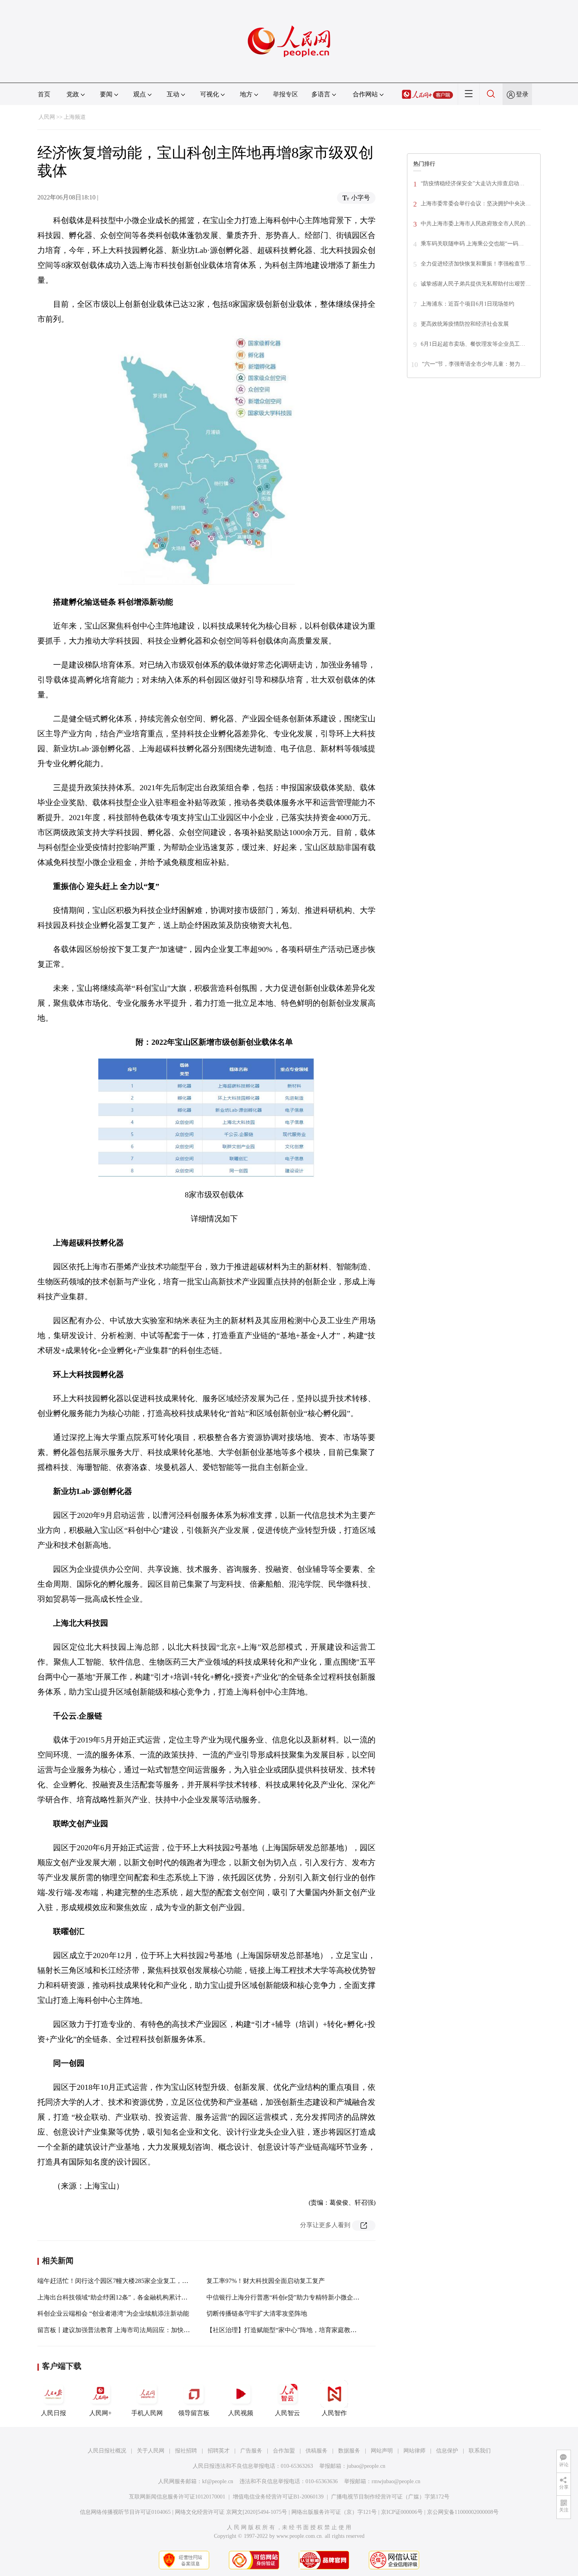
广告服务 (251, 2451)
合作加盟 (284, 2451)
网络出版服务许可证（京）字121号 (334, 2512)
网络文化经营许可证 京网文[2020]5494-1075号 (231, 2512)
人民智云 (287, 2413)
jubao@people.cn (366, 2466)
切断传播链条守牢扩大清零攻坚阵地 (257, 2313)
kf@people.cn (218, 2481)
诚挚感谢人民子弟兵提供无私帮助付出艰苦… (476, 284)
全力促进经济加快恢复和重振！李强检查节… (476, 264)
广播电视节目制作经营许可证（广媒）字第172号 (390, 2497)
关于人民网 (151, 2451)
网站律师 (414, 2451)
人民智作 (334, 2413)
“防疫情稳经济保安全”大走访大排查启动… (473, 183)
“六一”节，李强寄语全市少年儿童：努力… (474, 364)
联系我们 (480, 2451)
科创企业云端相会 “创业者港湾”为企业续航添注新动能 (113, 2313)
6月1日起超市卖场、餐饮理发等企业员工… (473, 344)
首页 (44, 94)
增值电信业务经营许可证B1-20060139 (278, 2497)
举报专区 (285, 94)
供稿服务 (317, 2451)
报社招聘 (186, 2451)
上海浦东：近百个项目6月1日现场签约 (468, 304)
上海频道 (75, 117)
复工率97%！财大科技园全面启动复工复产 (266, 2281)
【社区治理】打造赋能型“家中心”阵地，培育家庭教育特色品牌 (294, 2330)
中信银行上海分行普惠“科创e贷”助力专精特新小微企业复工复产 (295, 2297)
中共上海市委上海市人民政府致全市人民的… (476, 224)
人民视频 (241, 2413)
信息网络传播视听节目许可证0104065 (125, 2512)
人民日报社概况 (107, 2451)
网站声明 (382, 2451)
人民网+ (100, 2413)
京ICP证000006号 (402, 2512)
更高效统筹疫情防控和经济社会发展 (465, 324)
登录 (522, 94)
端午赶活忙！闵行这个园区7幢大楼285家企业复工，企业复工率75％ (132, 2281)
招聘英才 (219, 2451)
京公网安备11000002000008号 (463, 2512)
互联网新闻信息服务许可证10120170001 (177, 2497)
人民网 (47, 117)
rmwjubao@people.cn (396, 2481)
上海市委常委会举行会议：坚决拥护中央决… (476, 204)
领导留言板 (194, 2413)
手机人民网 (147, 2413)
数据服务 (349, 2451)
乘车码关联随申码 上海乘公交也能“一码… (472, 244)
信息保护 (447, 2451)
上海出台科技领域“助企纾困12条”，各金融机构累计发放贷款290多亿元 (136, 2297)
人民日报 (53, 2413)
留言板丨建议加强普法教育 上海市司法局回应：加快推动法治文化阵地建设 (142, 2330)
